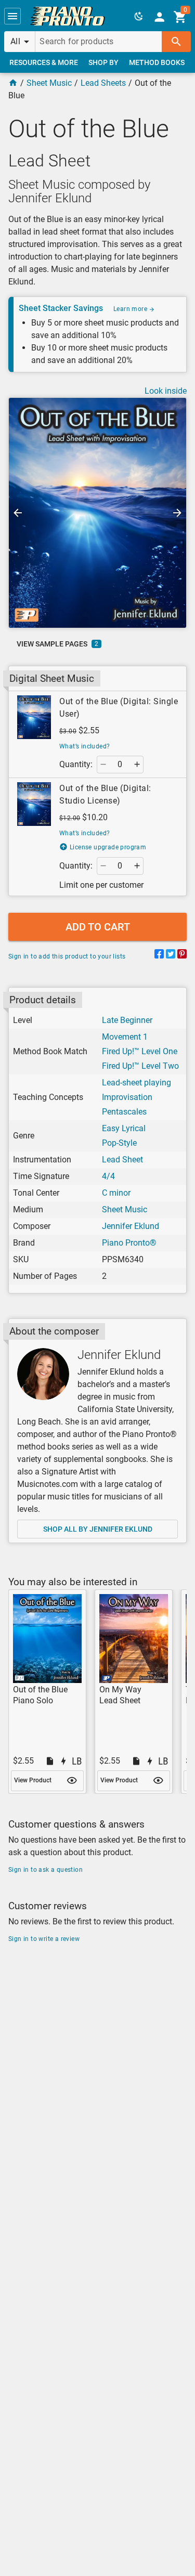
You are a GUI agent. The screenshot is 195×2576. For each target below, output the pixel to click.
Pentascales (124, 1112)
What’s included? (84, 746)
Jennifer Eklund (131, 1226)
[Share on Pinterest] (182, 956)
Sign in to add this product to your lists (67, 956)
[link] (68, 16)
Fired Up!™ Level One (140, 1051)
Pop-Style (119, 1143)
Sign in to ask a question (45, 1870)
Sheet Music (49, 83)
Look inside (166, 391)
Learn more (131, 309)
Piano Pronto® (129, 1243)
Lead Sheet (122, 1160)
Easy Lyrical (124, 1128)
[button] (12, 16)
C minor (116, 1193)
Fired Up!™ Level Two (140, 1066)
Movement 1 (125, 1037)
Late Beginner (127, 1020)
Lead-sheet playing (136, 1083)
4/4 (108, 1176)
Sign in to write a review (44, 1939)
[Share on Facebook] (159, 956)
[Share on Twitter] (171, 956)
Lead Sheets (103, 83)
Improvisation (127, 1097)
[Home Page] (13, 83)
